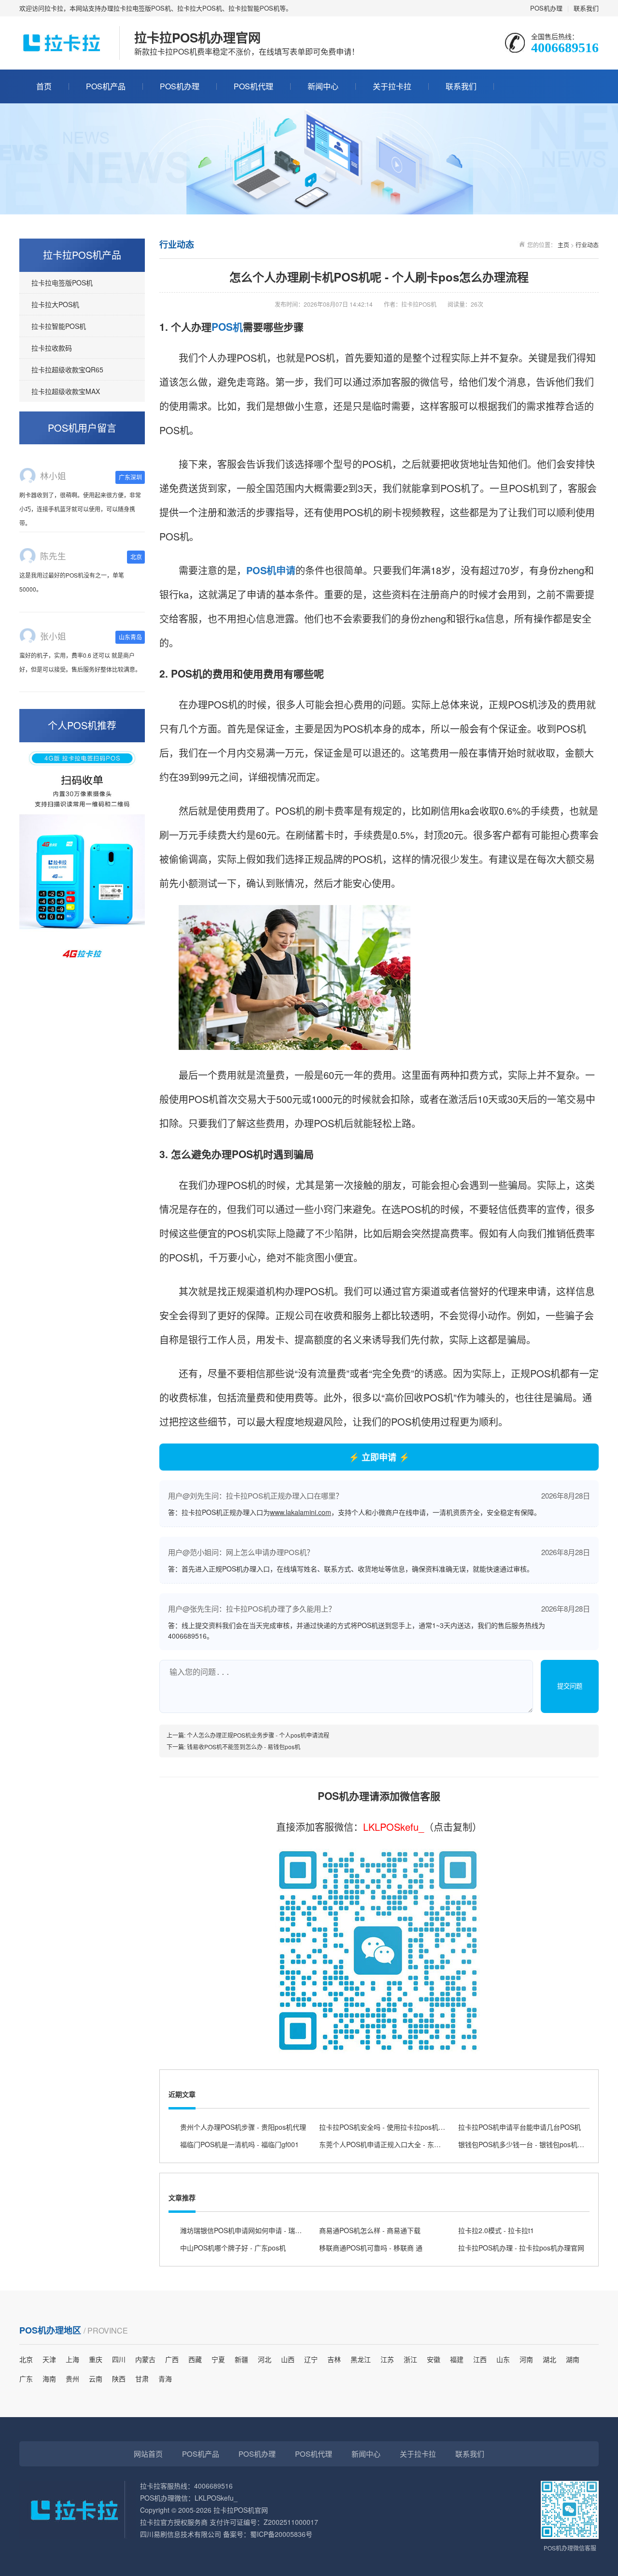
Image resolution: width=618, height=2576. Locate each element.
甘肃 (142, 2378)
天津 (49, 2359)
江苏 (387, 2359)
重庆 (96, 2359)
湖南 (573, 2359)
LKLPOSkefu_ (393, 1827)
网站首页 (148, 2454)
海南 (49, 2378)
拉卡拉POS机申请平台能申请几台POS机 (520, 2127)
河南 (526, 2359)
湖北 (549, 2359)
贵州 (72, 2378)
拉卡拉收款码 (52, 348)
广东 (26, 2378)
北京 (26, 2359)
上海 (72, 2359)
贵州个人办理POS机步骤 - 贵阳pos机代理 (243, 2127)
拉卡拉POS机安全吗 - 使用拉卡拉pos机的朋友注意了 (399, 2127)
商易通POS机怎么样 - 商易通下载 (370, 2230)
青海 (165, 2378)
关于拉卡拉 (392, 86)
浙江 (410, 2359)
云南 (96, 2378)
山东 (503, 2359)
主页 (563, 245)
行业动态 (587, 245)
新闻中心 (323, 86)
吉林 (334, 2359)
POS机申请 (271, 570)
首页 (44, 86)
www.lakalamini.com (301, 1512)
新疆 (241, 2359)
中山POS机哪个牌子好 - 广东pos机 (233, 2248)
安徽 (434, 2359)
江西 (480, 2359)
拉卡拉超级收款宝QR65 (67, 369)
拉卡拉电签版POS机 (62, 283)
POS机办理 (546, 8)
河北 (265, 2359)
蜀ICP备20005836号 (281, 2534)
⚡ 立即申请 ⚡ (379, 1457)
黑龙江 (361, 2359)
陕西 (119, 2378)
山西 (288, 2359)
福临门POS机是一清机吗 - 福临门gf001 (239, 2144)
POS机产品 (106, 86)
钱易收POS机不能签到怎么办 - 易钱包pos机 (244, 1747)
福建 (457, 2359)
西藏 (195, 2359)
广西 (172, 2359)
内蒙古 (145, 2359)
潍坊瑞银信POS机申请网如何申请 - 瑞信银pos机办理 (260, 2230)
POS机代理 (253, 86)
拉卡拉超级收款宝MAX (66, 391)
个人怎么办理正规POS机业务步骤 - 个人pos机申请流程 (258, 1735)
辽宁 (311, 2359)
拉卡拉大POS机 (55, 304)
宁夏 (218, 2359)
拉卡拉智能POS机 (59, 326)
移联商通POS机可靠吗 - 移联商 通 (371, 2248)
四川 (119, 2359)
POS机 (227, 326)
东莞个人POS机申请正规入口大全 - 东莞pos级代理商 (399, 2144)
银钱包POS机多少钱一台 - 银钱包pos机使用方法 (531, 2144)
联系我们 (586, 8)
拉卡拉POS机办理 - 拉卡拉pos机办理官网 (521, 2248)
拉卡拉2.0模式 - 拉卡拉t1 (496, 2230)
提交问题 (570, 1686)
